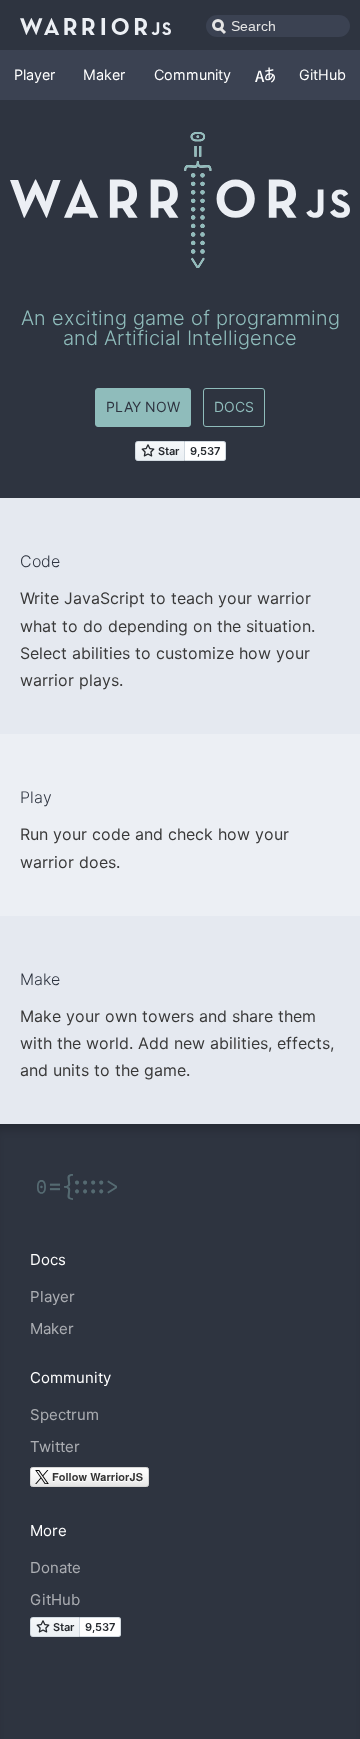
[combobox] (278, 26)
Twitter (55, 1446)
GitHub (322, 74)
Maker (104, 74)
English (265, 75)
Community (192, 74)
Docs (234, 406)
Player (34, 74)
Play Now (143, 406)
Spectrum (64, 1414)
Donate (55, 1567)
